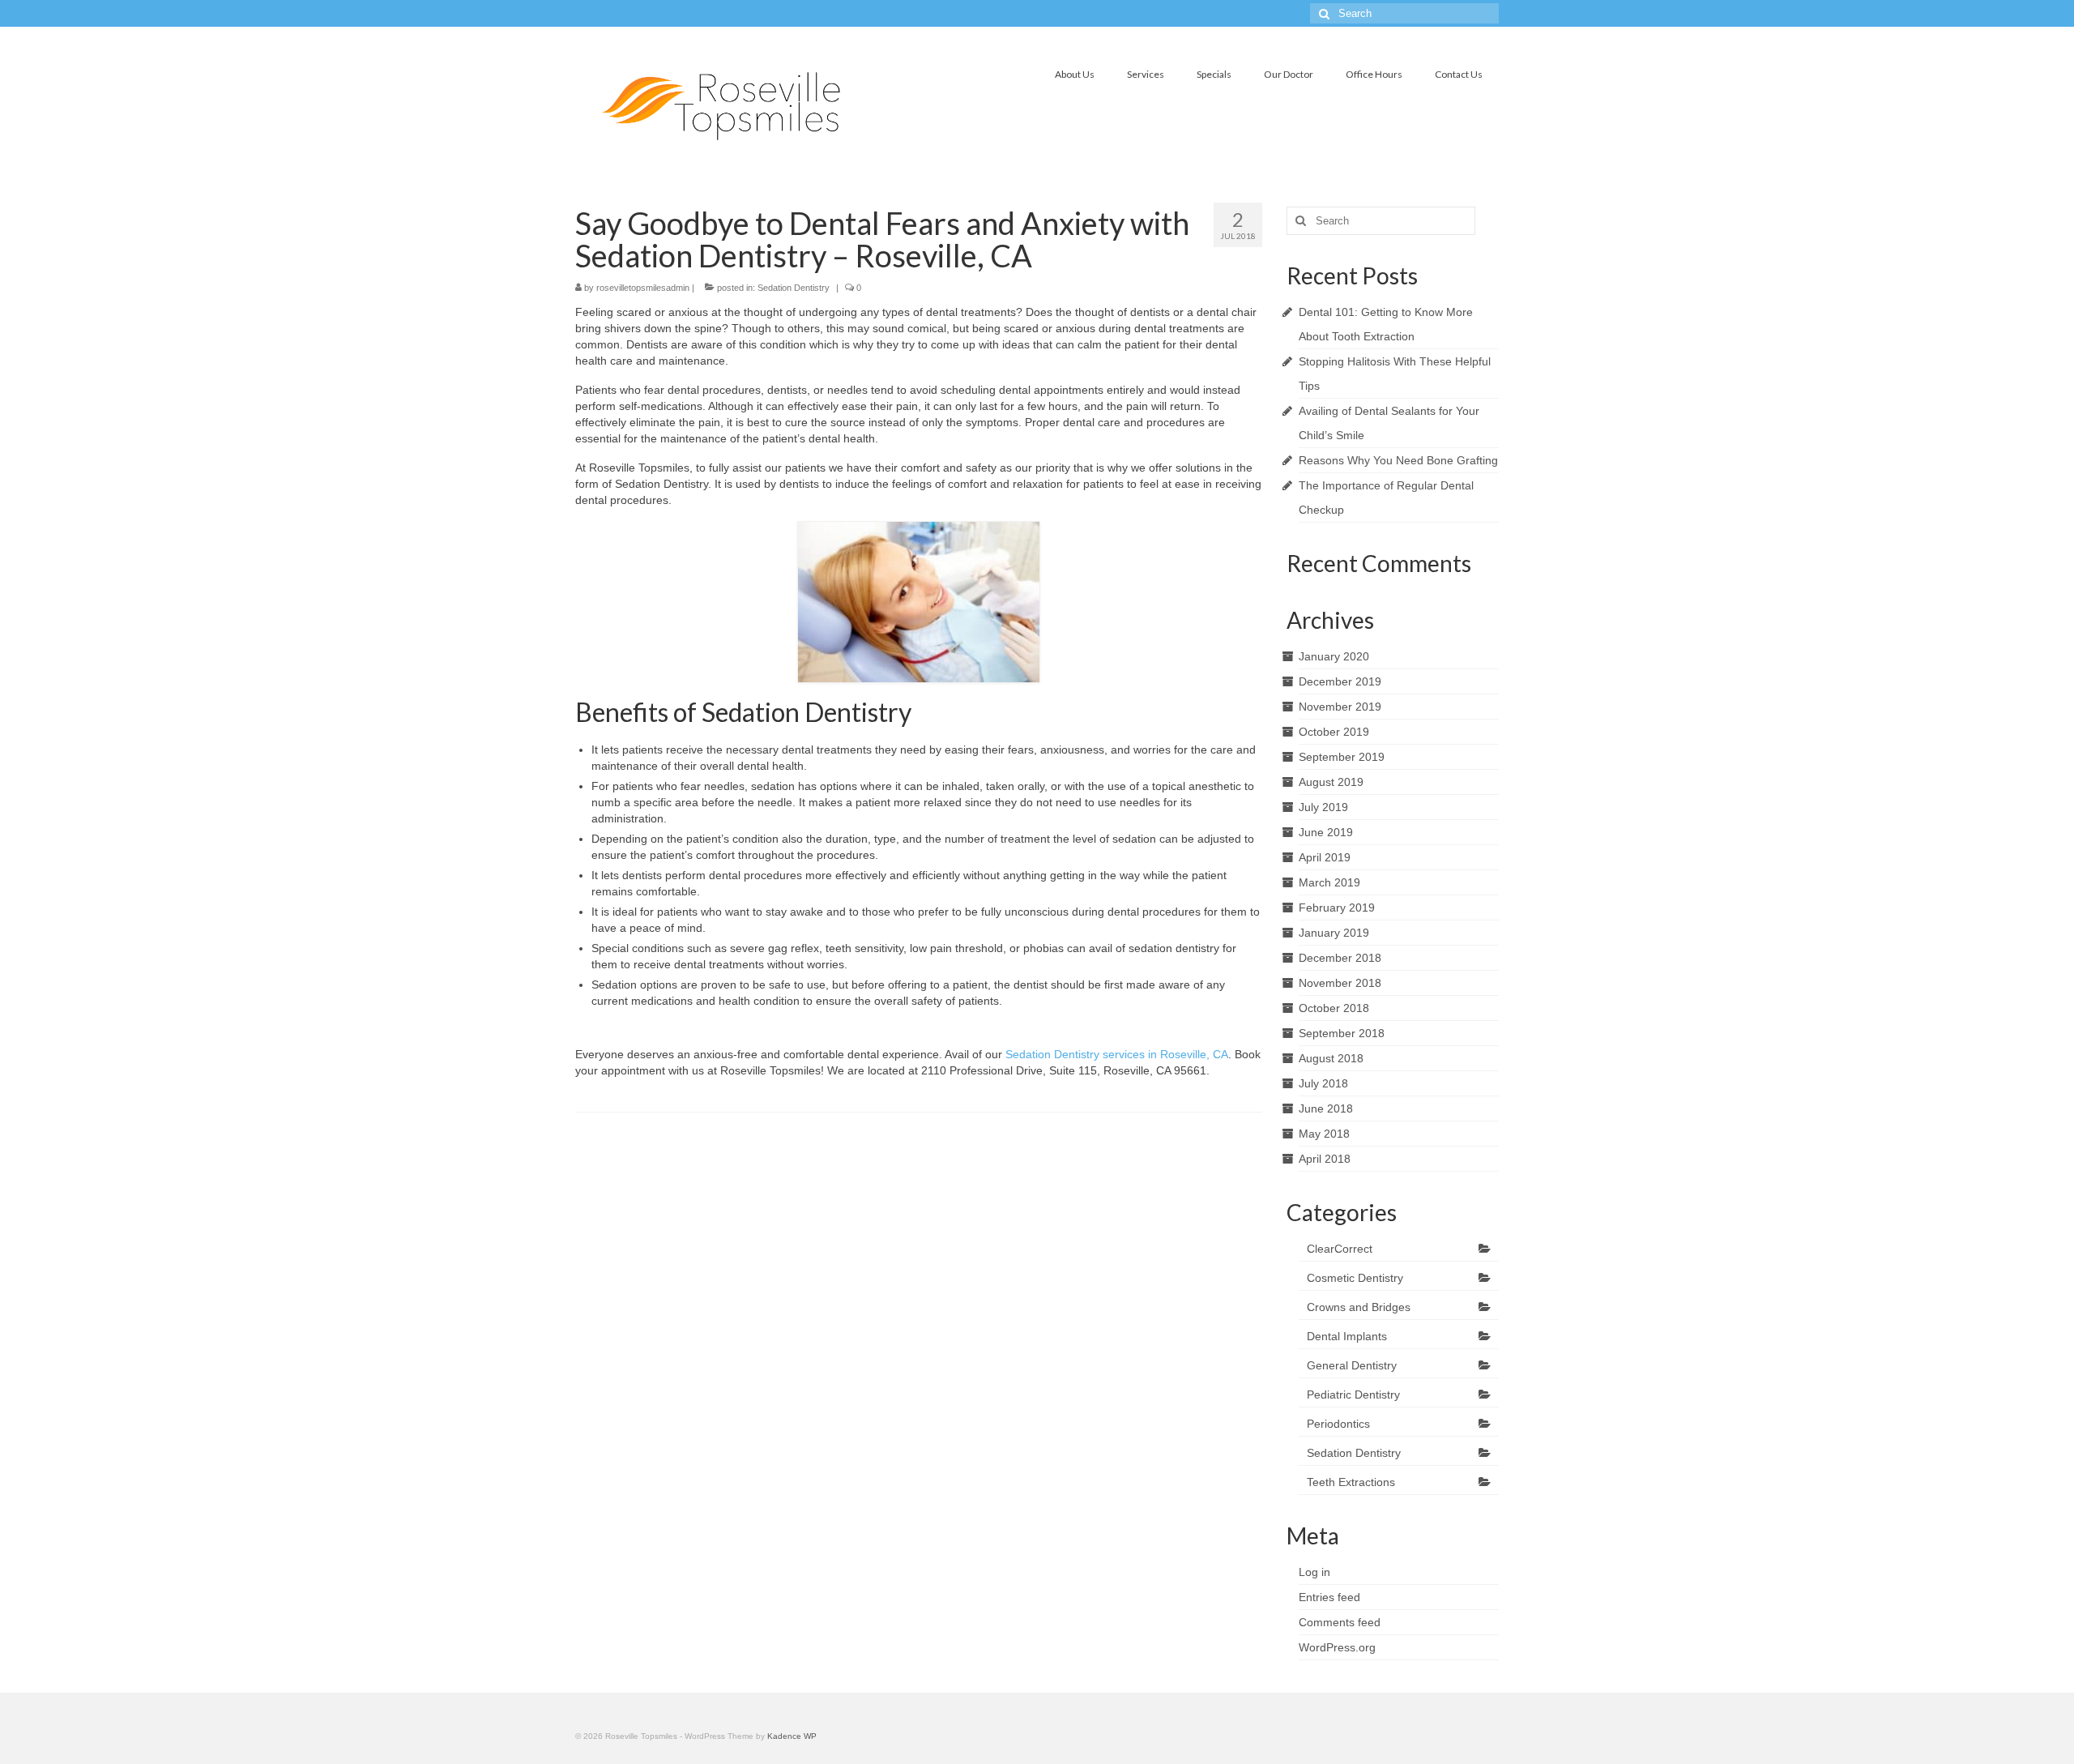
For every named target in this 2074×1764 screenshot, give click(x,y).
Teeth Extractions (1351, 1482)
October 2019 (1334, 732)
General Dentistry (1352, 1365)
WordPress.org (1337, 1647)
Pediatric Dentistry (1353, 1395)
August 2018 (1331, 1058)
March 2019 (1329, 882)
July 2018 (1323, 1083)
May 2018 (1324, 1134)
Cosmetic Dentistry (1355, 1278)
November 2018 (1340, 983)
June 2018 (1326, 1108)
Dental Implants (1347, 1336)
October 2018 (1334, 1008)
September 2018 (1342, 1033)
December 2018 (1340, 958)
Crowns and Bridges (1359, 1307)
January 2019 (1334, 933)
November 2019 (1340, 707)
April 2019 (1325, 857)
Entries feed (1329, 1597)
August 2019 (1331, 782)
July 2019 (1323, 807)
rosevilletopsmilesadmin (643, 288)
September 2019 (1342, 757)
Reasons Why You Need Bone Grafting (1398, 460)
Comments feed (1340, 1622)
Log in (1314, 1572)
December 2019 (1340, 681)
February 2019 (1337, 908)
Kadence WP (792, 1736)
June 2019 (1326, 832)
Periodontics (1338, 1424)
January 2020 (1334, 656)
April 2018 (1325, 1159)
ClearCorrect (1340, 1249)
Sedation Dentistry (794, 288)
